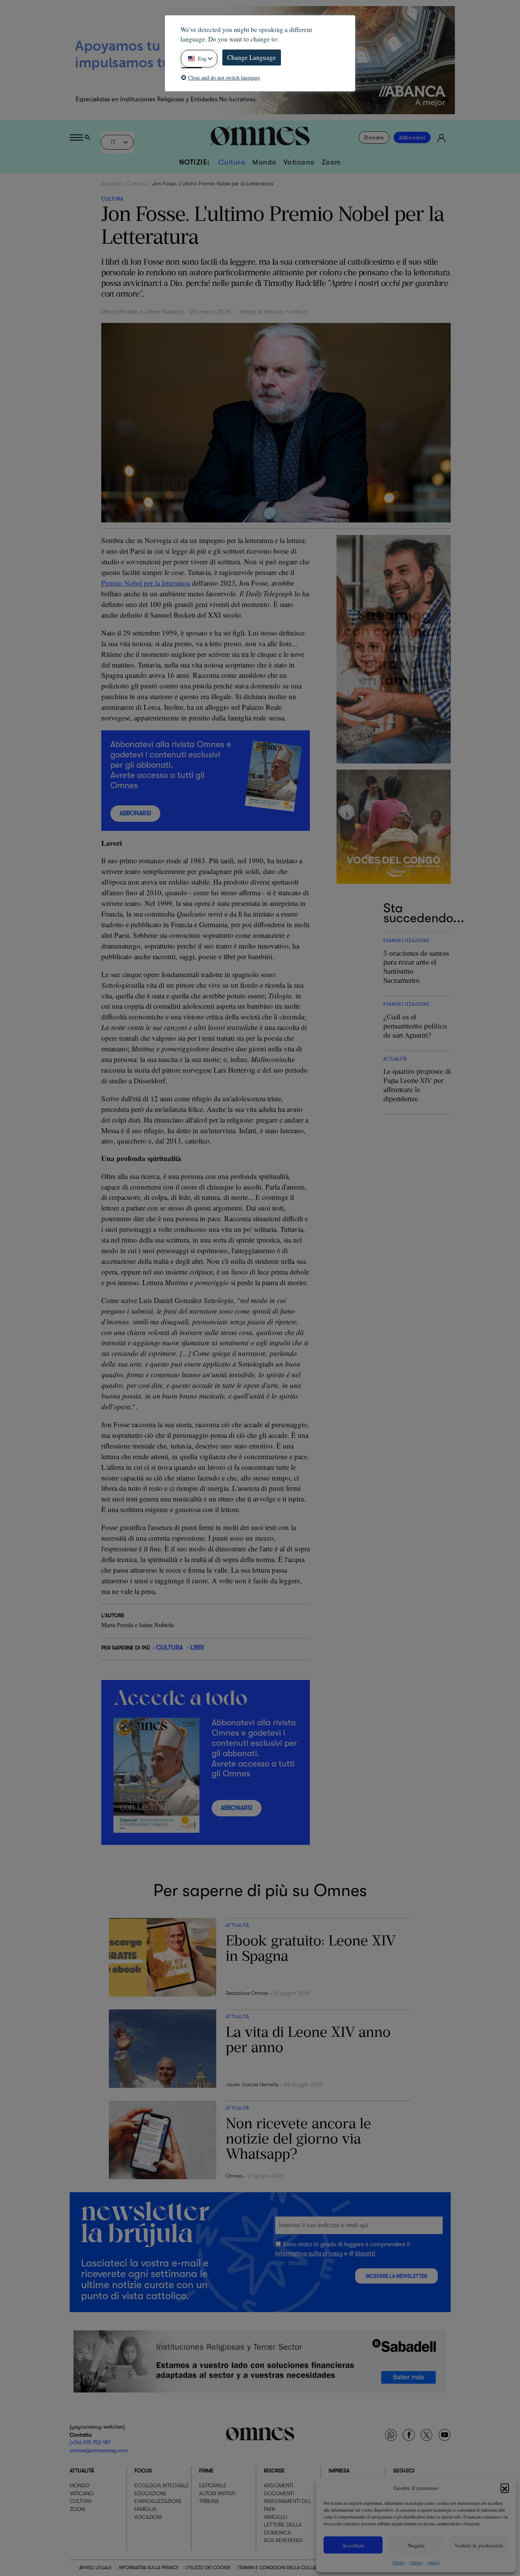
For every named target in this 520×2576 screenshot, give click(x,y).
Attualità (111, 184)
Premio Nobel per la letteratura (146, 583)
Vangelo (275, 2517)
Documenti (279, 2493)
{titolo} (399, 2562)
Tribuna (209, 2501)
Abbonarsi (412, 137)
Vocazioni (148, 2517)
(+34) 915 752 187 (90, 2442)
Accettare (353, 2545)
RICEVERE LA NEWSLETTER (396, 2276)
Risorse (274, 2471)
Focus (143, 2471)
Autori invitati (217, 2493)
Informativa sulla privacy (309, 2253)
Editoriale (213, 2486)
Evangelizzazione (158, 2501)
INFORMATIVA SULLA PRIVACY (149, 2568)
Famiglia (145, 2509)
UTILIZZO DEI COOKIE (208, 2568)
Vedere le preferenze (479, 2545)
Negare (416, 2545)
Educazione (151, 2493)
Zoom (331, 162)
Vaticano (299, 162)
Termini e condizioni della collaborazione (289, 2568)
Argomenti (278, 2486)
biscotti (365, 2253)
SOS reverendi (283, 2541)
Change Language (252, 57)
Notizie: (195, 162)
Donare (374, 137)
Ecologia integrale (162, 2486)
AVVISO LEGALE (96, 2568)
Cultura (232, 162)
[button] (505, 2488)
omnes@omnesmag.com (99, 2450)
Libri (197, 1647)
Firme (206, 2471)
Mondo (265, 162)
